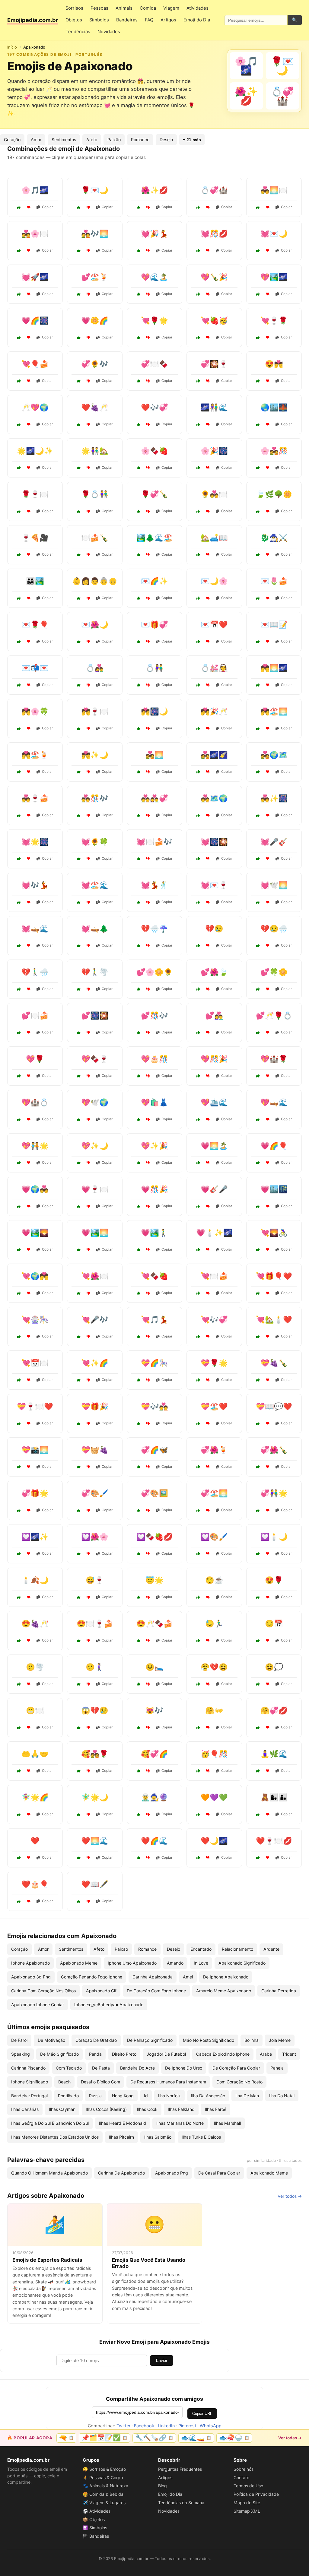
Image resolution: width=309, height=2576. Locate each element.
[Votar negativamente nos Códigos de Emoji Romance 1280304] (88, 511)
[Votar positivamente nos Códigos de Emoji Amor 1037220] (258, 1250)
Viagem (171, 8)
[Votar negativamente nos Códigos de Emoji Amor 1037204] (88, 1901)
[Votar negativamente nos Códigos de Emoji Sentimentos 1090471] (148, 1597)
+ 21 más (192, 140)
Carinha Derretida (279, 1991)
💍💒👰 (214, 668)
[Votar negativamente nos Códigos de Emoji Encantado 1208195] (29, 1814)
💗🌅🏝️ (214, 1146)
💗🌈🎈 (274, 1146)
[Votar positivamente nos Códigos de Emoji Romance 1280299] (139, 728)
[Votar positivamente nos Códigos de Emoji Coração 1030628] (19, 1250)
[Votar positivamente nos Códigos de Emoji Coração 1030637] (258, 859)
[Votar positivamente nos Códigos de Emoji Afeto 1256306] (19, 1771)
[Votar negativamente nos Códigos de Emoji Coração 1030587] (29, 1206)
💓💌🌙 (274, 234)
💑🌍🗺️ (274, 755)
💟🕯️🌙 (274, 1537)
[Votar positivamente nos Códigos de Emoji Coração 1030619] (79, 1423)
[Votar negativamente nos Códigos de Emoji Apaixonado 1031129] (208, 294)
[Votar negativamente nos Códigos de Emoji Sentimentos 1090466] (208, 1727)
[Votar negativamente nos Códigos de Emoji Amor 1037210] (88, 1337)
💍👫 (154, 668)
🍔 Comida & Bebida (103, 2494)
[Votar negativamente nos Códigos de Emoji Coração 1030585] (208, 1337)
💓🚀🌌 (35, 277)
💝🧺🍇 (95, 1450)
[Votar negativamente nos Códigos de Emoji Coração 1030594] (148, 859)
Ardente (271, 1949)
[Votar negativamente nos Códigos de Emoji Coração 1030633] (268, 1554)
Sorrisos (74, 8)
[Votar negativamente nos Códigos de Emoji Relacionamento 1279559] (208, 1119)
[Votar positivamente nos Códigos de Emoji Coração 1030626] (139, 1293)
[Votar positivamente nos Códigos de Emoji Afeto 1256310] (258, 1727)
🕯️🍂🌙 (35, 1580)
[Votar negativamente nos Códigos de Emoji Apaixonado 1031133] (88, 424)
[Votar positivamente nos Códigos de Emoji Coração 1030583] (19, 1858)
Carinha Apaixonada (153, 1977)
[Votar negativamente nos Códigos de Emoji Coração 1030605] (29, 1554)
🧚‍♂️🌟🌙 (95, 1797)
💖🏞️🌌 (274, 277)
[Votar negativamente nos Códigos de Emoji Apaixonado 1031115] (29, 424)
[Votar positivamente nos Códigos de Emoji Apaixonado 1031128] (258, 251)
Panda (95, 2054)
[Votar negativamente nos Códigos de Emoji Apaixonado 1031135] (208, 251)
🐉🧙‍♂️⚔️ (274, 538)
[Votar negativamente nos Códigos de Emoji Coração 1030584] (29, 1076)
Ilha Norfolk (169, 2096)
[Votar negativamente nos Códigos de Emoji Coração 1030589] (148, 1554)
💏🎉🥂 (214, 711)
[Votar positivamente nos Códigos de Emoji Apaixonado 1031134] (258, 294)
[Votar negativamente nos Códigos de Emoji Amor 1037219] (208, 1076)
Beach (64, 2082)
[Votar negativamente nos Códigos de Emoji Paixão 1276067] (208, 1163)
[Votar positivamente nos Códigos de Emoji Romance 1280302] (139, 1337)
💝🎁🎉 (95, 1406)
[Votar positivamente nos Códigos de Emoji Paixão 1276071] (19, 1641)
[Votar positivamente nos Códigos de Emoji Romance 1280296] (79, 772)
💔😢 (214, 929)
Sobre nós (244, 2469)
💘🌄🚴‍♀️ (274, 1233)
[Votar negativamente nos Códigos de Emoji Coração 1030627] (29, 859)
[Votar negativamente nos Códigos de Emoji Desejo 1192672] (268, 1771)
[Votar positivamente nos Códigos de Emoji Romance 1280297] (79, 1076)
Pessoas (99, 8)
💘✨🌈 (95, 1363)
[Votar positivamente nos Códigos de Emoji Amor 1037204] (79, 1901)
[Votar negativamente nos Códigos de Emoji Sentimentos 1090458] (268, 1597)
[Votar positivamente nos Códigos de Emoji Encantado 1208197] (139, 1814)
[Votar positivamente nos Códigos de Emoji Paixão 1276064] (19, 642)
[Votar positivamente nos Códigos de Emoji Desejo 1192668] (79, 555)
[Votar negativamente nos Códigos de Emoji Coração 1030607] (148, 946)
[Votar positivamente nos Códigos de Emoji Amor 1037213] (198, 772)
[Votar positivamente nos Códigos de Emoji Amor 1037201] (198, 728)
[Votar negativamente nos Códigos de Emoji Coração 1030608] (148, 1119)
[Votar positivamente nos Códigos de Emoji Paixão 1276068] (198, 1380)
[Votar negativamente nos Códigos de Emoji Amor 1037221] (29, 728)
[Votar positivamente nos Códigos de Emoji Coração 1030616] (19, 902)
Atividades (198, 8)
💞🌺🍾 (274, 1450)
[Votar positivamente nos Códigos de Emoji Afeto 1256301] (79, 598)
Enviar (162, 2360)
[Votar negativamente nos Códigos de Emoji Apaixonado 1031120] (208, 338)
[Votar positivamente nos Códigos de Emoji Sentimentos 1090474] (258, 1641)
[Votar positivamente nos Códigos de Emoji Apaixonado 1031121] (19, 338)
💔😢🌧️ (274, 929)
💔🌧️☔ (154, 929)
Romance (140, 140)
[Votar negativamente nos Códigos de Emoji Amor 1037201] (208, 728)
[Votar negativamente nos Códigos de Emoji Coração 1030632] (268, 642)
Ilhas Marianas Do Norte (180, 2123)
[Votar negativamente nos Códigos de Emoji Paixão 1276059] (208, 1250)
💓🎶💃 (35, 885)
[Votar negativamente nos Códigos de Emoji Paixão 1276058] (208, 468)
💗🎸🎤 (214, 1189)
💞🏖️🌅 (214, 1493)
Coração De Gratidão (96, 2040)
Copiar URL (202, 2414)
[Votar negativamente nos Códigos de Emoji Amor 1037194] (88, 902)
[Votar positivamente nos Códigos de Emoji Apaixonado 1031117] (79, 294)
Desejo (166, 140)
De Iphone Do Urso (184, 2068)
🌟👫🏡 (95, 451)
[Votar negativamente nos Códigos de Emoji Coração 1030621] (29, 685)
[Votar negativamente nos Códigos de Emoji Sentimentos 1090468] (29, 1727)
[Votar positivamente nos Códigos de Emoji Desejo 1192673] (258, 424)
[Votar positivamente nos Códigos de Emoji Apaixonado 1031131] (19, 381)
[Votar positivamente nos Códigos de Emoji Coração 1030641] (139, 1033)
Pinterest (187, 2426)
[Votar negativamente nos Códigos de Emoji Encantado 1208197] (148, 1814)
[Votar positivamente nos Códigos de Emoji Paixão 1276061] (139, 1858)
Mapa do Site (247, 2503)
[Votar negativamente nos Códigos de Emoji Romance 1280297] (88, 1076)
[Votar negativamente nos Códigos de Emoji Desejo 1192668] (88, 555)
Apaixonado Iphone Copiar (38, 2005)
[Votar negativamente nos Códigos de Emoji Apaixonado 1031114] (148, 251)
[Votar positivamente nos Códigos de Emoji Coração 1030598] (139, 989)
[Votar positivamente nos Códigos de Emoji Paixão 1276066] (79, 815)
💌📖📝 (274, 625)
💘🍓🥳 (214, 320)
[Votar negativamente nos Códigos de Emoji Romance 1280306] (268, 685)
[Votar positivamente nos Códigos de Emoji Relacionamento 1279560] (139, 511)
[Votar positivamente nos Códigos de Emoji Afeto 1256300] (139, 598)
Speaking (21, 2054)
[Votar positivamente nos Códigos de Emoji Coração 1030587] (19, 1206)
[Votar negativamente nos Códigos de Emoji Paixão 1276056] (148, 1641)
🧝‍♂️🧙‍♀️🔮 (154, 1797)
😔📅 (274, 1624)
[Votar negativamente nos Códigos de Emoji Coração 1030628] (29, 1250)
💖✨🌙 (95, 1146)
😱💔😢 (95, 1710)
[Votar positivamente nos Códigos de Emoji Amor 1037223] (79, 1858)
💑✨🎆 (274, 798)
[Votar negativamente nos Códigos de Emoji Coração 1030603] (208, 1206)
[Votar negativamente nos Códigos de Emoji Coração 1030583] (29, 1858)
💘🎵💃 (154, 1320)
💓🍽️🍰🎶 (154, 842)
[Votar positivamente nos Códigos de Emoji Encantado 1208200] (258, 555)
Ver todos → (290, 2196)
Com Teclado (69, 2068)
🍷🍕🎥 (35, 538)
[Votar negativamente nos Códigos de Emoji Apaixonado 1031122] (29, 294)
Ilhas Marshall (227, 2123)
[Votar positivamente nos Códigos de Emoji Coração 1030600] (139, 1076)
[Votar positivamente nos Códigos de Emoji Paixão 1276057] (258, 772)
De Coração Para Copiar (236, 2068)
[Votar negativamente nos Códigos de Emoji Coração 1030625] (29, 1901)
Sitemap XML (247, 2511)
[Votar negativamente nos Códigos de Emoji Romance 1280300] (88, 1293)
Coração (12, 140)
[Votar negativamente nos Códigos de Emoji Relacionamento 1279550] (88, 468)
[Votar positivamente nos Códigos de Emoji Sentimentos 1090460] (258, 1684)
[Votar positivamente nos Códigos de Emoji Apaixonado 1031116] (139, 207)
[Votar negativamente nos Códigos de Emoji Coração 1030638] (268, 1206)
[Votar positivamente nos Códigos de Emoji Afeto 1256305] (258, 1510)
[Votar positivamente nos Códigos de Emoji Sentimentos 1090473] (79, 1597)
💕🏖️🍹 (95, 277)
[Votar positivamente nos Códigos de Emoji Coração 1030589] (139, 1554)
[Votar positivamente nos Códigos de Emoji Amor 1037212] (258, 1076)
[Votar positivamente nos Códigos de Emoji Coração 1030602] (19, 946)
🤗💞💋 (274, 1710)
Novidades (109, 32)
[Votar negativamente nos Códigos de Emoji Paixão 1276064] (29, 642)
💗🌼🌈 (95, 320)
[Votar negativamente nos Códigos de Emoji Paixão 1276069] (208, 989)
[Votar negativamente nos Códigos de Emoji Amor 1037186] (148, 772)
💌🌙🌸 (214, 581)
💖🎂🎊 (154, 1059)
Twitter (123, 2426)
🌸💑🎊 (274, 451)
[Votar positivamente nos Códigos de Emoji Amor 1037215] (258, 598)
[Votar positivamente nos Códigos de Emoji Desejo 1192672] (258, 1771)
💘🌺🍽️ (95, 1276)
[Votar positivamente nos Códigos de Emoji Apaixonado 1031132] (79, 381)
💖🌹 (35, 1059)
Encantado (201, 1949)
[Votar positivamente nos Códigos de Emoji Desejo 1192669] (19, 1597)
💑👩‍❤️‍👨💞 (154, 798)
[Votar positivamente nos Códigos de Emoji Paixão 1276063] (79, 859)
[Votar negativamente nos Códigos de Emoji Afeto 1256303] (208, 555)
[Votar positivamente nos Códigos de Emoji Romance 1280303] (198, 1858)
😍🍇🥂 (35, 1624)
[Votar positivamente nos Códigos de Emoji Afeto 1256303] (198, 555)
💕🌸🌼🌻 (154, 972)
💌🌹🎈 (35, 625)
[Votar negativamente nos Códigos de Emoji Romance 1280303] (208, 1858)
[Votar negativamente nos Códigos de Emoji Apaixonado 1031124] (148, 424)
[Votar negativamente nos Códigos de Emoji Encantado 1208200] (268, 555)
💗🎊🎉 (154, 1189)
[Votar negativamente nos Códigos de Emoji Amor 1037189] (29, 511)
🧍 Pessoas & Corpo (103, 2478)
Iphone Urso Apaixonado (132, 1963)
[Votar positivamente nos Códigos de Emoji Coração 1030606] (79, 1033)
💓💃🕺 (154, 885)
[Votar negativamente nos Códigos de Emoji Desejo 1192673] (268, 424)
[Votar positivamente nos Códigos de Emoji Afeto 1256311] (19, 1163)
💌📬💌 (35, 668)
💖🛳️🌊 (214, 1102)
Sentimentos (64, 140)
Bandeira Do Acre (137, 2068)
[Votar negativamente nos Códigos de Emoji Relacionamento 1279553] (88, 946)
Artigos (168, 20)
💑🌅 (154, 755)
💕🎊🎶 (154, 1015)
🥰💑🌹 (95, 1754)
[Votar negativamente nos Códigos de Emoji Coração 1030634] (29, 989)
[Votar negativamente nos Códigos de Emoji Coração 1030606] (88, 1033)
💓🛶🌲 (95, 929)
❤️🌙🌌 (214, 1841)
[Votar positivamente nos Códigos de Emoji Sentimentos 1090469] (139, 1727)
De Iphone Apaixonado (226, 1977)
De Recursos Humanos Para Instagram (168, 2082)
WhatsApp (211, 2426)
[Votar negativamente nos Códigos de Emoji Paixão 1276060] (268, 1380)
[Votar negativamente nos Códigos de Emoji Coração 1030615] (88, 1380)
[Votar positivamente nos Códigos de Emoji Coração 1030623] (198, 946)
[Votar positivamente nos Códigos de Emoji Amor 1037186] (139, 772)
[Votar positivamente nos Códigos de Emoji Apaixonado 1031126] (139, 338)
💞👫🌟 (274, 1493)
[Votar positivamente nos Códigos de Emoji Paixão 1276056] (139, 1641)
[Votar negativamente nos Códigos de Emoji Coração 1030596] (268, 1423)
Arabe (266, 2054)
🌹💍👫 (95, 494)
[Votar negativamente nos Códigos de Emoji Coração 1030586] (208, 902)
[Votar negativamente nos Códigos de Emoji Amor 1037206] (268, 902)
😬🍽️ (35, 1710)
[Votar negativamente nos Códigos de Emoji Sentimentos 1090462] (148, 1771)
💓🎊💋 (214, 234)
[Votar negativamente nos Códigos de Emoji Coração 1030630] (148, 1423)
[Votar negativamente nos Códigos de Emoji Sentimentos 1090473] (88, 1597)
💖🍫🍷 (95, 1059)
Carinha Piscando (28, 2068)
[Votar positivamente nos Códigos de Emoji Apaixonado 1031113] (79, 207)
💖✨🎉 (154, 1146)
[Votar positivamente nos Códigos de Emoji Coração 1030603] (198, 1206)
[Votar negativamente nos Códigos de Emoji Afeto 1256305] (268, 1510)
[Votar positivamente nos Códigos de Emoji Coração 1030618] (198, 1510)
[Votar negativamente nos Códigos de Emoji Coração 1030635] (268, 1119)
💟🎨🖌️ (214, 1537)
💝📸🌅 (35, 1450)
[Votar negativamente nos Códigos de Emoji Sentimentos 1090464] (208, 1641)
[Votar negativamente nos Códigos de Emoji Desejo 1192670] (148, 815)
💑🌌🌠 (214, 755)
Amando (175, 1963)
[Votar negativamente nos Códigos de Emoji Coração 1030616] (29, 902)
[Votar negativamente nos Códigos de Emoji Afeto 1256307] (29, 598)
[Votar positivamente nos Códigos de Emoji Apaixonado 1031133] (79, 424)
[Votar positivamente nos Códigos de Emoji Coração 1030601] (258, 1337)
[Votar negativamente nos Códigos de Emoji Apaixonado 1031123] (148, 294)
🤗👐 (214, 1710)
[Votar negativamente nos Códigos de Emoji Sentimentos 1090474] (268, 1641)
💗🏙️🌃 (274, 1189)
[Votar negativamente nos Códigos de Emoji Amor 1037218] (148, 1250)
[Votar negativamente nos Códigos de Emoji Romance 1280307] (268, 1467)
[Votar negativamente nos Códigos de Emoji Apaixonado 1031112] (148, 381)
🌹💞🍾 (154, 494)
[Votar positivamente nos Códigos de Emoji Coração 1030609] (19, 1337)
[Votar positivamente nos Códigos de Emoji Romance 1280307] (258, 1467)
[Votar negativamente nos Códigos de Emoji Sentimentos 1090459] (208, 1597)
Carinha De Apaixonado (121, 2173)
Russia (95, 2096)
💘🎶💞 (214, 1320)
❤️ (35, 1841)
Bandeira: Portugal (29, 2096)
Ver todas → (290, 2438)
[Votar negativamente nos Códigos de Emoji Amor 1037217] (208, 1467)
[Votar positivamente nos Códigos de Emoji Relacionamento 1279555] (19, 772)
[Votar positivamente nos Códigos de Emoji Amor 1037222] (139, 1380)
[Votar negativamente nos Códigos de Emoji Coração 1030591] (268, 946)
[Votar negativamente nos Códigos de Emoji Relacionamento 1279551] (29, 1380)
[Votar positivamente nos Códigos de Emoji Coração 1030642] (198, 642)
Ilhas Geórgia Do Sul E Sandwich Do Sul (50, 2123)
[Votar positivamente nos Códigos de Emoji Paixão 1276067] (198, 1163)
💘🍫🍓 (154, 1276)
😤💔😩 (214, 1667)
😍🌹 (274, 1580)
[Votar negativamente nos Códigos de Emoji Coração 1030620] (208, 1033)
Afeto (92, 140)
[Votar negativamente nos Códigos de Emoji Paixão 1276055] (88, 642)
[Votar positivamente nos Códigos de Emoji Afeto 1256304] (258, 1814)
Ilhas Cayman (62, 2109)
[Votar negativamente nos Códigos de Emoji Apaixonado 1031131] (29, 381)
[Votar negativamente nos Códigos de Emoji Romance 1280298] (208, 424)
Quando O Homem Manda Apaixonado (49, 2173)
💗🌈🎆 (35, 320)
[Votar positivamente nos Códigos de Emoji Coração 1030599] (79, 989)
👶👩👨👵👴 (95, 581)
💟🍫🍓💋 (154, 1537)
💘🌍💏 (35, 1276)
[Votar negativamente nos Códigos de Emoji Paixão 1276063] (88, 859)
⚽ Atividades (97, 2511)
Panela (277, 2068)
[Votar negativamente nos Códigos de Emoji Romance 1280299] (148, 728)
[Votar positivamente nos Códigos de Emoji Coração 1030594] (139, 859)
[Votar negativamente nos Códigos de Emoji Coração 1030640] (88, 1467)
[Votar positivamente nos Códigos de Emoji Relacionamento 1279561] (258, 728)
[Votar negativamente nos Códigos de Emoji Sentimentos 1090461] (88, 1727)
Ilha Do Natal (282, 2096)
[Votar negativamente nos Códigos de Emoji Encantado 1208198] (29, 468)
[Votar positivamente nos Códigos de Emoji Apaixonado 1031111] (79, 251)
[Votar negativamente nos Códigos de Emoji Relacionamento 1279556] (29, 1510)
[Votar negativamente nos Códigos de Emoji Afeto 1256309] (208, 1814)
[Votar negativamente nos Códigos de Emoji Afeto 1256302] (88, 728)
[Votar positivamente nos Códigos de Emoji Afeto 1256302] (79, 728)
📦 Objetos (94, 2519)
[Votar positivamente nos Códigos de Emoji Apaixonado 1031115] (19, 424)
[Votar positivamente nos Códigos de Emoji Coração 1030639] (139, 1467)
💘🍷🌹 (274, 320)
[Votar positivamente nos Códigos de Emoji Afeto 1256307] (19, 598)
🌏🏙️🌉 (274, 407)
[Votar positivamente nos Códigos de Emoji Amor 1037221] (19, 728)
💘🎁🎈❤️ (274, 1276)
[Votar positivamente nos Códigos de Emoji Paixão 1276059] (198, 1250)
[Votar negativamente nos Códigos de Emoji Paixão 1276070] (208, 598)
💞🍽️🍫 (154, 364)
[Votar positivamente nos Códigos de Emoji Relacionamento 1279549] (19, 1033)
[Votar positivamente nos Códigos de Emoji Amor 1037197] (139, 468)
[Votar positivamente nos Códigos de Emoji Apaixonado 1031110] (258, 338)
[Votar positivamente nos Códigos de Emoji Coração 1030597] (198, 1554)
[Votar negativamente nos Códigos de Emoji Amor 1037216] (208, 859)
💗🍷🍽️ (95, 1189)
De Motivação (51, 2040)
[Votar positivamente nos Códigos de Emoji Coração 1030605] (19, 1554)
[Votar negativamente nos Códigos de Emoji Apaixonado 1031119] (29, 207)
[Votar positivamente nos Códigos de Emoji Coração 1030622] (79, 1554)
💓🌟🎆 (35, 842)
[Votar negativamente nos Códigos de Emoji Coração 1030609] (29, 1337)
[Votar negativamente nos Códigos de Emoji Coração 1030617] (88, 1206)
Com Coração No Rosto (239, 2082)
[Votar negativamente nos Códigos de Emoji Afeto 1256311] (29, 1163)
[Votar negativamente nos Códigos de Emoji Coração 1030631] (268, 989)
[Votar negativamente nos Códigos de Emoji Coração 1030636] (208, 1293)
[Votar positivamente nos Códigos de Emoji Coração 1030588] (198, 1423)
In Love (201, 1963)
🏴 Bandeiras (96, 2536)
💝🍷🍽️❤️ (35, 1406)
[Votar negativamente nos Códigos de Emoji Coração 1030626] (148, 1293)
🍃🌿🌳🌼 (274, 494)
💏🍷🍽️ (95, 711)
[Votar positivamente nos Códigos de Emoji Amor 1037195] (79, 685)
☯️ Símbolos (95, 2528)
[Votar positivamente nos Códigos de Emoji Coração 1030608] (139, 1119)
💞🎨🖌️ (95, 1493)
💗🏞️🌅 (95, 1233)
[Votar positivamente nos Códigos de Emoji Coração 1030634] (19, 989)
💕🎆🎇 (95, 1015)
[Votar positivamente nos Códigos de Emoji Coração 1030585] (198, 1337)
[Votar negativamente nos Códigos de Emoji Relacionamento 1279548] (148, 685)
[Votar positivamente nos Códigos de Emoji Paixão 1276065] (79, 1641)
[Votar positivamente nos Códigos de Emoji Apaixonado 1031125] (258, 207)
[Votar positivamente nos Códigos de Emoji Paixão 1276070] (198, 598)
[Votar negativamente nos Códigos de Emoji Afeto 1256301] (88, 598)
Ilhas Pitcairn (121, 2137)
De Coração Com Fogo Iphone (156, 1991)
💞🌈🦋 (154, 1450)
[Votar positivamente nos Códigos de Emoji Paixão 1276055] (79, 642)
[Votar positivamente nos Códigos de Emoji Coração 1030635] (258, 1119)
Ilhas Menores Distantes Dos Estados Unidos (55, 2137)
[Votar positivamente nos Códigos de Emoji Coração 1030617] (79, 1206)
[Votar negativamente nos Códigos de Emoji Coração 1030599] (88, 989)
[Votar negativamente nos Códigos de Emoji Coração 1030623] (208, 946)
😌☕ (214, 1580)
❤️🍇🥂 (95, 407)
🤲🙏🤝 (35, 1754)
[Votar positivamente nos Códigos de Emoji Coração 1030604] (19, 1423)
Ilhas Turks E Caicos (201, 2137)
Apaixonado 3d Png (31, 1977)
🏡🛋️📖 (214, 538)
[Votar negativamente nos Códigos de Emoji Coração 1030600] (148, 1076)
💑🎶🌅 (95, 234)
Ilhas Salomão (158, 2137)
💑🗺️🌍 (214, 798)
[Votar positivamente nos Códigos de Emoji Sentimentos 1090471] (139, 1597)
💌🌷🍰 (274, 581)
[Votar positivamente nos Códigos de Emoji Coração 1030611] (139, 1206)
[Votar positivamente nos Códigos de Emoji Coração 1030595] (79, 1250)
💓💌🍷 (214, 885)
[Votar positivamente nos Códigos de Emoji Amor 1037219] (198, 1076)
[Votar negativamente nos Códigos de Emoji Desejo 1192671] (208, 685)
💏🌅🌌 (274, 668)
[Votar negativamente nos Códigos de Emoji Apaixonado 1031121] (29, 338)
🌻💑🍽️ (214, 494)
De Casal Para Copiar (219, 2173)
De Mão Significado (59, 2054)
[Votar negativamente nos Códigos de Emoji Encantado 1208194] (148, 555)
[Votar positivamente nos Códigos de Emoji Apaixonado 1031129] (198, 294)
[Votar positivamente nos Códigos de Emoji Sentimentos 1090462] (139, 1771)
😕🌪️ (35, 1667)
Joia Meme (280, 2040)
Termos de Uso (248, 2486)
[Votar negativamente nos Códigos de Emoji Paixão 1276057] (268, 772)
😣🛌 (154, 1667)
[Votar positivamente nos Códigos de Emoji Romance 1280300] (79, 1293)
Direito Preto (124, 2054)
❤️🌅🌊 (95, 1841)
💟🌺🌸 (95, 1537)
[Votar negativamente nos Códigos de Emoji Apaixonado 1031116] (148, 207)
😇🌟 (154, 1580)
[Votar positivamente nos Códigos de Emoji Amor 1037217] (198, 1467)
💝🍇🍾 (274, 1363)
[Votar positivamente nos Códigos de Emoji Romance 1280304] (79, 511)
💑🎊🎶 (95, 798)
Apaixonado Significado (242, 1963)
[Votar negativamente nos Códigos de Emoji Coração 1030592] (148, 1163)
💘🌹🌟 (154, 320)
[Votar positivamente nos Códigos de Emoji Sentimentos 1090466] (198, 1727)
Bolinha (252, 2040)
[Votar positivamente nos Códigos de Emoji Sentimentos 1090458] (258, 1597)
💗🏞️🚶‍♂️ (154, 1233)
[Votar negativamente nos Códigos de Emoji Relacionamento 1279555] (29, 772)
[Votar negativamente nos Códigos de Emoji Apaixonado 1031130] (88, 338)
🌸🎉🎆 (214, 451)
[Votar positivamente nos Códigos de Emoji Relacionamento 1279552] (258, 468)
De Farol (19, 2040)
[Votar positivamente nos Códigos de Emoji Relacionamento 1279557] (198, 511)
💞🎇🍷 (214, 364)
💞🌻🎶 (95, 364)
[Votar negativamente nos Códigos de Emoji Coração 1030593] (268, 1293)
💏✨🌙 (95, 755)
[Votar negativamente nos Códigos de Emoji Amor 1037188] (148, 642)
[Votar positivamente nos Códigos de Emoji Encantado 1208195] (19, 1814)
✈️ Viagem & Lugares (104, 2503)
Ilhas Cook (147, 2109)
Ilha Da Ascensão (208, 2096)
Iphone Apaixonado (30, 1963)
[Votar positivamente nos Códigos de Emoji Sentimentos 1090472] (79, 1684)
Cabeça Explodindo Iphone (223, 2054)
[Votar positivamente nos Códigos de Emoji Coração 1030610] (139, 902)
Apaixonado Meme (79, 1963)
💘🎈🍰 (35, 364)
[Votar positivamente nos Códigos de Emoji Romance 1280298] (198, 424)
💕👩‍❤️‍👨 (214, 1015)
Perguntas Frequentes (180, 2469)
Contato (241, 2478)
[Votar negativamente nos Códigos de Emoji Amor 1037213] (208, 772)
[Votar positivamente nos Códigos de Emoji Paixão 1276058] (198, 468)
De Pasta (101, 2068)
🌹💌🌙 (95, 190)
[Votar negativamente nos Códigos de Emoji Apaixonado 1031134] (268, 294)
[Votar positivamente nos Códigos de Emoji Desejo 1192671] (198, 685)
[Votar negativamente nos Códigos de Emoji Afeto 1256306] (29, 1771)
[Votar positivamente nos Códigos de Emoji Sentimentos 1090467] (139, 1684)
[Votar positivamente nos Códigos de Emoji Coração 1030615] (79, 1380)
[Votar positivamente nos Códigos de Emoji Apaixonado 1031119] (19, 207)
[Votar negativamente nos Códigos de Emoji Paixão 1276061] (148, 1858)
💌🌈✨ (154, 581)
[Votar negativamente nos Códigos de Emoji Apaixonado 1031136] (29, 251)
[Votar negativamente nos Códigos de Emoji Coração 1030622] (88, 1554)
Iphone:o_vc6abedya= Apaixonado (109, 2005)
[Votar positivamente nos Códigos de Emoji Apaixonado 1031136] (19, 251)
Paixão (114, 140)
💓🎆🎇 (214, 842)
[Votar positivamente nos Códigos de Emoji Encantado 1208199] (79, 1814)
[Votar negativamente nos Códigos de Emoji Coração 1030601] (268, 1337)
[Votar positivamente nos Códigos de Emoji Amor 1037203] (258, 1163)
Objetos (74, 20)
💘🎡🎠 (35, 1320)
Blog (162, 2486)
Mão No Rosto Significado (209, 2040)
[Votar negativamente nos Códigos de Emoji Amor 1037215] (268, 598)
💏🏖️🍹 (35, 755)
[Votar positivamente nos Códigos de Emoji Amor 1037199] (79, 1163)
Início (12, 47)
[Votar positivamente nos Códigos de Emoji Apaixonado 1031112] (139, 381)
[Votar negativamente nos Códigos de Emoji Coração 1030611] (148, 1206)
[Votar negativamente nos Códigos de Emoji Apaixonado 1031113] (88, 207)
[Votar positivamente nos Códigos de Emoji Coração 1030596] (258, 1423)
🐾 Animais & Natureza (105, 2486)
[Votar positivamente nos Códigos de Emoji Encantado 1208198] (19, 468)
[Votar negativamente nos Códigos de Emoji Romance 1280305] (268, 815)
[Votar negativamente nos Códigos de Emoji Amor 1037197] (148, 468)
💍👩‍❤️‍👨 (95, 668)
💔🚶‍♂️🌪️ (95, 972)
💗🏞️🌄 (35, 1233)
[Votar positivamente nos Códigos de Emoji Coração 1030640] (79, 1467)
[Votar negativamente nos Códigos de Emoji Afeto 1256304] (268, 1814)
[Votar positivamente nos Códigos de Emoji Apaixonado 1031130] (79, 338)
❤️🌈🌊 (154, 1841)
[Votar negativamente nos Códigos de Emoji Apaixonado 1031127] (208, 381)
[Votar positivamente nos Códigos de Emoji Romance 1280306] (258, 685)
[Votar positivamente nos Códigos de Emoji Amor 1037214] (258, 1858)
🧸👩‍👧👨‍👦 (274, 1797)
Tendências (78, 32)
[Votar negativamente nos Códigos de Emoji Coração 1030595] (88, 1250)
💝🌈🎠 (154, 1363)
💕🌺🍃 (214, 972)
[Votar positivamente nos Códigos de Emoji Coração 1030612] (19, 1467)
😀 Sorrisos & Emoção (104, 2469)
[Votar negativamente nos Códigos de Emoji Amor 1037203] (268, 1163)
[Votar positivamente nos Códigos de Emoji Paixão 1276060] (258, 1380)
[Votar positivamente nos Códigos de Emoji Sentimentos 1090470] (198, 1684)
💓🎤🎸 (274, 842)
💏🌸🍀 (35, 711)
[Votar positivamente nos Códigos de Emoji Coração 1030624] (79, 1119)
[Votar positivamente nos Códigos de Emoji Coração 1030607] (139, 946)
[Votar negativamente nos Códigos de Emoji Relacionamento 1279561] (268, 728)
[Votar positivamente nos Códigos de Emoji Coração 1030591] (258, 946)
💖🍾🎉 (214, 277)
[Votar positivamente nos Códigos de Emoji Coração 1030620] (198, 1033)
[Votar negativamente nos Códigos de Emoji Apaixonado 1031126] (148, 338)
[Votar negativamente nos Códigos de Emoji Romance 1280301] (29, 815)
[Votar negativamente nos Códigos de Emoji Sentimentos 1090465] (208, 1771)
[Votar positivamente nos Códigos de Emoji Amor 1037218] (139, 1250)
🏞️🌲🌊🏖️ (154, 538)
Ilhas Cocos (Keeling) (106, 2109)
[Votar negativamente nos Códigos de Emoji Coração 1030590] (268, 1033)
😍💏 (274, 364)
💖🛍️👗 (154, 1102)
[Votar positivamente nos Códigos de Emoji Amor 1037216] (198, 859)
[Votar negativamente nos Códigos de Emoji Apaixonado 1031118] (208, 207)
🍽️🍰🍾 (95, 538)
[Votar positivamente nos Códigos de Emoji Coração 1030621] (19, 685)
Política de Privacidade (256, 2494)
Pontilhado (68, 2096)
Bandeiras (127, 20)
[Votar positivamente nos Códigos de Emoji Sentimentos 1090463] (19, 1684)
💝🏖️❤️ (214, 1406)
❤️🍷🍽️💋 (274, 1841)
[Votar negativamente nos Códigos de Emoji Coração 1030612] (29, 1467)
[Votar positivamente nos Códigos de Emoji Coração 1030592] (139, 1163)
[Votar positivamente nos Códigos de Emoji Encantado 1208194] (139, 555)
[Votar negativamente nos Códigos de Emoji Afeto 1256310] (268, 1727)
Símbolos (99, 20)
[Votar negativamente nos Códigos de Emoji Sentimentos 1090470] (208, 1684)
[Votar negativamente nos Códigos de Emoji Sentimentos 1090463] (29, 1684)
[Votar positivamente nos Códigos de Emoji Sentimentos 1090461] (79, 1727)
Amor (36, 140)
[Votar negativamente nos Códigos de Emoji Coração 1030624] (88, 1119)
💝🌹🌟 (214, 1363)
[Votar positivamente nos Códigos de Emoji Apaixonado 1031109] (258, 381)
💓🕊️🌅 (274, 885)
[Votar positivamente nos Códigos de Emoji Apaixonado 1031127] (198, 381)
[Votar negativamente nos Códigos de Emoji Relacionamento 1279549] (29, 1033)
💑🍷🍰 (35, 798)
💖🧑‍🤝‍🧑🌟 (35, 1146)
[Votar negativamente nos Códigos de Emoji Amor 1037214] (268, 1858)
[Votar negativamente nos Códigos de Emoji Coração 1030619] (88, 1423)
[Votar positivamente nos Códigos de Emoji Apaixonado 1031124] (139, 424)
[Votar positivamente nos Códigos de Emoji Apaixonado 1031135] (198, 251)
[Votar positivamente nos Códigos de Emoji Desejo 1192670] (139, 815)
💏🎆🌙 (154, 711)
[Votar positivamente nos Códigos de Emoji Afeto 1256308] (79, 1771)
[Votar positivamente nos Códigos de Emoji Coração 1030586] (198, 902)
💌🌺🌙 (95, 625)
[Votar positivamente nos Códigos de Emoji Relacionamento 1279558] (198, 815)
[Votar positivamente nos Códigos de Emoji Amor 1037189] (19, 511)
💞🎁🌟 (35, 1493)
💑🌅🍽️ (274, 190)
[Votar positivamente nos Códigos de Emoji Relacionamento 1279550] (79, 468)
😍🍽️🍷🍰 (95, 1624)
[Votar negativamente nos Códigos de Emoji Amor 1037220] (268, 1250)
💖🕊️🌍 (95, 1102)
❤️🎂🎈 (35, 1884)
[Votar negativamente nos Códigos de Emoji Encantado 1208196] (268, 511)
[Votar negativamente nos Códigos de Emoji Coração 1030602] (29, 946)
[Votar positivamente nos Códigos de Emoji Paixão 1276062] (19, 1119)
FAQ (149, 20)
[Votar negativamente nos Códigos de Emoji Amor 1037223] (88, 1858)
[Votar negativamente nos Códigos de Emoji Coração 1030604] (29, 1423)
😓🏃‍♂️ (214, 1624)
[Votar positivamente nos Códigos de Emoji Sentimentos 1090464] (198, 1641)
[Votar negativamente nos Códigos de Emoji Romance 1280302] (148, 1337)
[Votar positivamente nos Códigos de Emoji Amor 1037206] (258, 902)
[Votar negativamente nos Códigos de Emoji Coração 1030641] (148, 1033)
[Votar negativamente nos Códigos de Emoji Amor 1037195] (88, 685)
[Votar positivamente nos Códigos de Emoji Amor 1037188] (139, 642)
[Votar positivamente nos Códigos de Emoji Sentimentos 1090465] (198, 1771)
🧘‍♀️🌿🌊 (274, 1754)
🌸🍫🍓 (154, 451)
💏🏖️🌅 (274, 711)
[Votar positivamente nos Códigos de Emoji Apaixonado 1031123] (139, 294)
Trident (289, 2054)
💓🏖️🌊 (95, 885)
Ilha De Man (247, 2096)
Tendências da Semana (181, 2503)
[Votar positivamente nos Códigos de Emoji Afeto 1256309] (198, 1814)
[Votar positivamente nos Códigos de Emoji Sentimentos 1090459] (198, 1597)
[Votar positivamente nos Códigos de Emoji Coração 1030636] (198, 1293)
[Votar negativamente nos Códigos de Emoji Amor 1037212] (268, 1076)
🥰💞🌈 (154, 1754)
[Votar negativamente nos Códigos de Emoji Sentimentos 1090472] (88, 1684)
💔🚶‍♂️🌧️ (35, 972)
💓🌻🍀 (95, 842)
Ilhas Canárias (25, 2109)
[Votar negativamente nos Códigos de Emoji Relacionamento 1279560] (148, 511)
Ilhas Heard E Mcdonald (123, 2123)
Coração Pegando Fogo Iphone (92, 1977)
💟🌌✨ (35, 1537)
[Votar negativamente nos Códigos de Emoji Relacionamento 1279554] (29, 555)
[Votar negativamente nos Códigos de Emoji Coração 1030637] (268, 859)
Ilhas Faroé (216, 2109)
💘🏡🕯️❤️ (274, 1320)
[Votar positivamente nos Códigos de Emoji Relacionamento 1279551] (19, 1380)
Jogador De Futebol (166, 2054)
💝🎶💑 (154, 1406)
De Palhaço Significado (150, 2040)
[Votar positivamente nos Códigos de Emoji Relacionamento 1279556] (19, 1510)
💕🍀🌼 (274, 972)
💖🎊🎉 (214, 1059)
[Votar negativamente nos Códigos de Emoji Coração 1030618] (208, 1510)
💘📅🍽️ (35, 1363)
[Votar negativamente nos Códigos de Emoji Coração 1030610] (148, 902)
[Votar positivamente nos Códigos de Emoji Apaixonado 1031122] (19, 294)
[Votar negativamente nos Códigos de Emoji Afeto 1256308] (88, 1771)
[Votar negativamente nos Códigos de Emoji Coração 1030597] (208, 1554)
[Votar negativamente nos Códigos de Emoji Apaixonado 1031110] (268, 338)
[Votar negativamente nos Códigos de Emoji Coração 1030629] (88, 1510)
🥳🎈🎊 (214, 1754)
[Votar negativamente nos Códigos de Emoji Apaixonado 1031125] (268, 207)
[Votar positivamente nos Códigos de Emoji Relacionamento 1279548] (139, 685)
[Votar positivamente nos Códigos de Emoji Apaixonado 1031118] (198, 207)
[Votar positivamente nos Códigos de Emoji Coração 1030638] (258, 1206)
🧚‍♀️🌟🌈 (35, 1797)
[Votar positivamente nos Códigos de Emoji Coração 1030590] (258, 1033)
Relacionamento (237, 1949)
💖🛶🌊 (274, 1102)
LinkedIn (166, 2426)
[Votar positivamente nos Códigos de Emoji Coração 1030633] (258, 1554)
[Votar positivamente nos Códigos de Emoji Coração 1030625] (19, 1901)
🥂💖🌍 (35, 407)
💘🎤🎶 (95, 1320)
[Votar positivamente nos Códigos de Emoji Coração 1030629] (79, 1510)
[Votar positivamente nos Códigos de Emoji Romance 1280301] (19, 815)
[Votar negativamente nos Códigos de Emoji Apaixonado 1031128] (268, 251)
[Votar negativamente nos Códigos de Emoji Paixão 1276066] (88, 815)
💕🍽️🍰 (35, 1015)
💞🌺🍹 (214, 1450)
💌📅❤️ (214, 625)
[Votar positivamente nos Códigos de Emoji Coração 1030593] (258, 1293)
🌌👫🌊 (214, 407)
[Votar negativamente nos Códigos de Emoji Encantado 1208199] (88, 1814)
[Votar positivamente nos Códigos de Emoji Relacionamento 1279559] (198, 1119)
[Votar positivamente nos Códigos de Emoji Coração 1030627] (19, 859)
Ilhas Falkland (181, 2109)
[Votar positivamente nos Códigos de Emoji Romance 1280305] (258, 815)
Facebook (144, 2426)
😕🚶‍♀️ (95, 1667)
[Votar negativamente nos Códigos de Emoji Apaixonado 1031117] (88, 294)
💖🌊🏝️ (154, 277)
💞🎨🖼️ (154, 1493)
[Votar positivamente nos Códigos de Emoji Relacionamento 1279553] (79, 946)
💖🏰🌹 (274, 1059)
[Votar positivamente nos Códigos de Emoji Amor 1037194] (79, 902)
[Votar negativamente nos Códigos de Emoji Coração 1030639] (148, 1467)
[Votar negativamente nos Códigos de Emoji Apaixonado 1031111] (88, 251)
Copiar (47, 207)
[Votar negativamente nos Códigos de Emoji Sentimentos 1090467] (148, 1684)
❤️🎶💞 (154, 407)
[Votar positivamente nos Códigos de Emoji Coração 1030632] (258, 642)
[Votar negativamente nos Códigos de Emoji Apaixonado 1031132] (88, 381)
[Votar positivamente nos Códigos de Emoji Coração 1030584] (19, 1076)
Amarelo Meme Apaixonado (224, 1991)
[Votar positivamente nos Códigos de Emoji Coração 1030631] (258, 989)
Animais (124, 8)
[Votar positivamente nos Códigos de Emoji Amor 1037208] (139, 1510)
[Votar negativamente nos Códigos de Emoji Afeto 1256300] (148, 598)
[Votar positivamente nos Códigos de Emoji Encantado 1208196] (258, 511)
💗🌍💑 (35, 1189)
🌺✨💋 (154, 190)
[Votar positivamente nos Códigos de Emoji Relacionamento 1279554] (19, 555)
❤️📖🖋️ (95, 1884)
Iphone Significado (30, 2082)
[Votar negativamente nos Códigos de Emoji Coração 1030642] (208, 642)
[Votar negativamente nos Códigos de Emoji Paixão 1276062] (29, 1119)
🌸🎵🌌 (35, 190)
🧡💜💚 (214, 1797)
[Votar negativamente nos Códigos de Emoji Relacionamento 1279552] (268, 468)
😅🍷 (95, 1580)
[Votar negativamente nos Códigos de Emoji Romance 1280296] (88, 772)
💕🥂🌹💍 (274, 1015)
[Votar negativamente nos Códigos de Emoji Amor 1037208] (148, 1510)
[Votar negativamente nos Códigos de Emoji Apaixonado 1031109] (268, 381)
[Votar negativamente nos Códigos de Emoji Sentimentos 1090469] (148, 1727)
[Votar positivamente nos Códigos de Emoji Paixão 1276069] (198, 989)
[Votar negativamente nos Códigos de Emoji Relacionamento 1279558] (208, 815)
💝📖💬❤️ (274, 1406)
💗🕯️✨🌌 (214, 1233)
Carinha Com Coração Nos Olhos (43, 1991)
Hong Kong (123, 2096)
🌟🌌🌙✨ (35, 451)
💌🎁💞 (154, 625)
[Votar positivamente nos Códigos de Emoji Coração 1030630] (139, 1423)
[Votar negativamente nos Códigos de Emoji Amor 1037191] (29, 1293)
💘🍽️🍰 (214, 1276)
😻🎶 (154, 1710)
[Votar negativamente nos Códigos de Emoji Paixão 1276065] (88, 1641)
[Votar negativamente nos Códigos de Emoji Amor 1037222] (148, 1380)
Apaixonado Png (172, 2173)
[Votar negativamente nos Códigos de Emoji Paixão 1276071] (29, 1641)
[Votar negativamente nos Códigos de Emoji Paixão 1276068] (208, 1380)
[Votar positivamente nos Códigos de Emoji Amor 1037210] (79, 1337)
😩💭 (274, 1667)
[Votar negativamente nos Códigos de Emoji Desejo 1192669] (29, 1597)
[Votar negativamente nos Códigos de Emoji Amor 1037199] (88, 1163)
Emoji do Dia (197, 20)
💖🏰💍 (35, 1102)
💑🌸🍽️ (35, 234)
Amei (188, 1977)
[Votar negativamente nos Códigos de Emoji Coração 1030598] (148, 989)
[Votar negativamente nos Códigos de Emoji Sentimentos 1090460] (268, 1684)
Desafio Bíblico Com (100, 2082)
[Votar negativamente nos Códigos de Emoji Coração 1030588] (208, 1423)
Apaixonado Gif (101, 1991)
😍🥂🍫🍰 (154, 1624)
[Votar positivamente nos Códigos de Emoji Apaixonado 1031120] (198, 338)
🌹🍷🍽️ (35, 494)
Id (146, 2096)
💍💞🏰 (214, 190)
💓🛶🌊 (35, 929)
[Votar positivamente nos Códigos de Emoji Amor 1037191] (19, 1293)
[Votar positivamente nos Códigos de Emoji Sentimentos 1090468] (19, 1727)
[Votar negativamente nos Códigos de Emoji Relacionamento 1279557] (208, 511)
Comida (148, 8)
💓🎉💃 (154, 234)
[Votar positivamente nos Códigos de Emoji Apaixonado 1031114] (139, 251)
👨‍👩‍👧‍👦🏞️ (35, 581)
